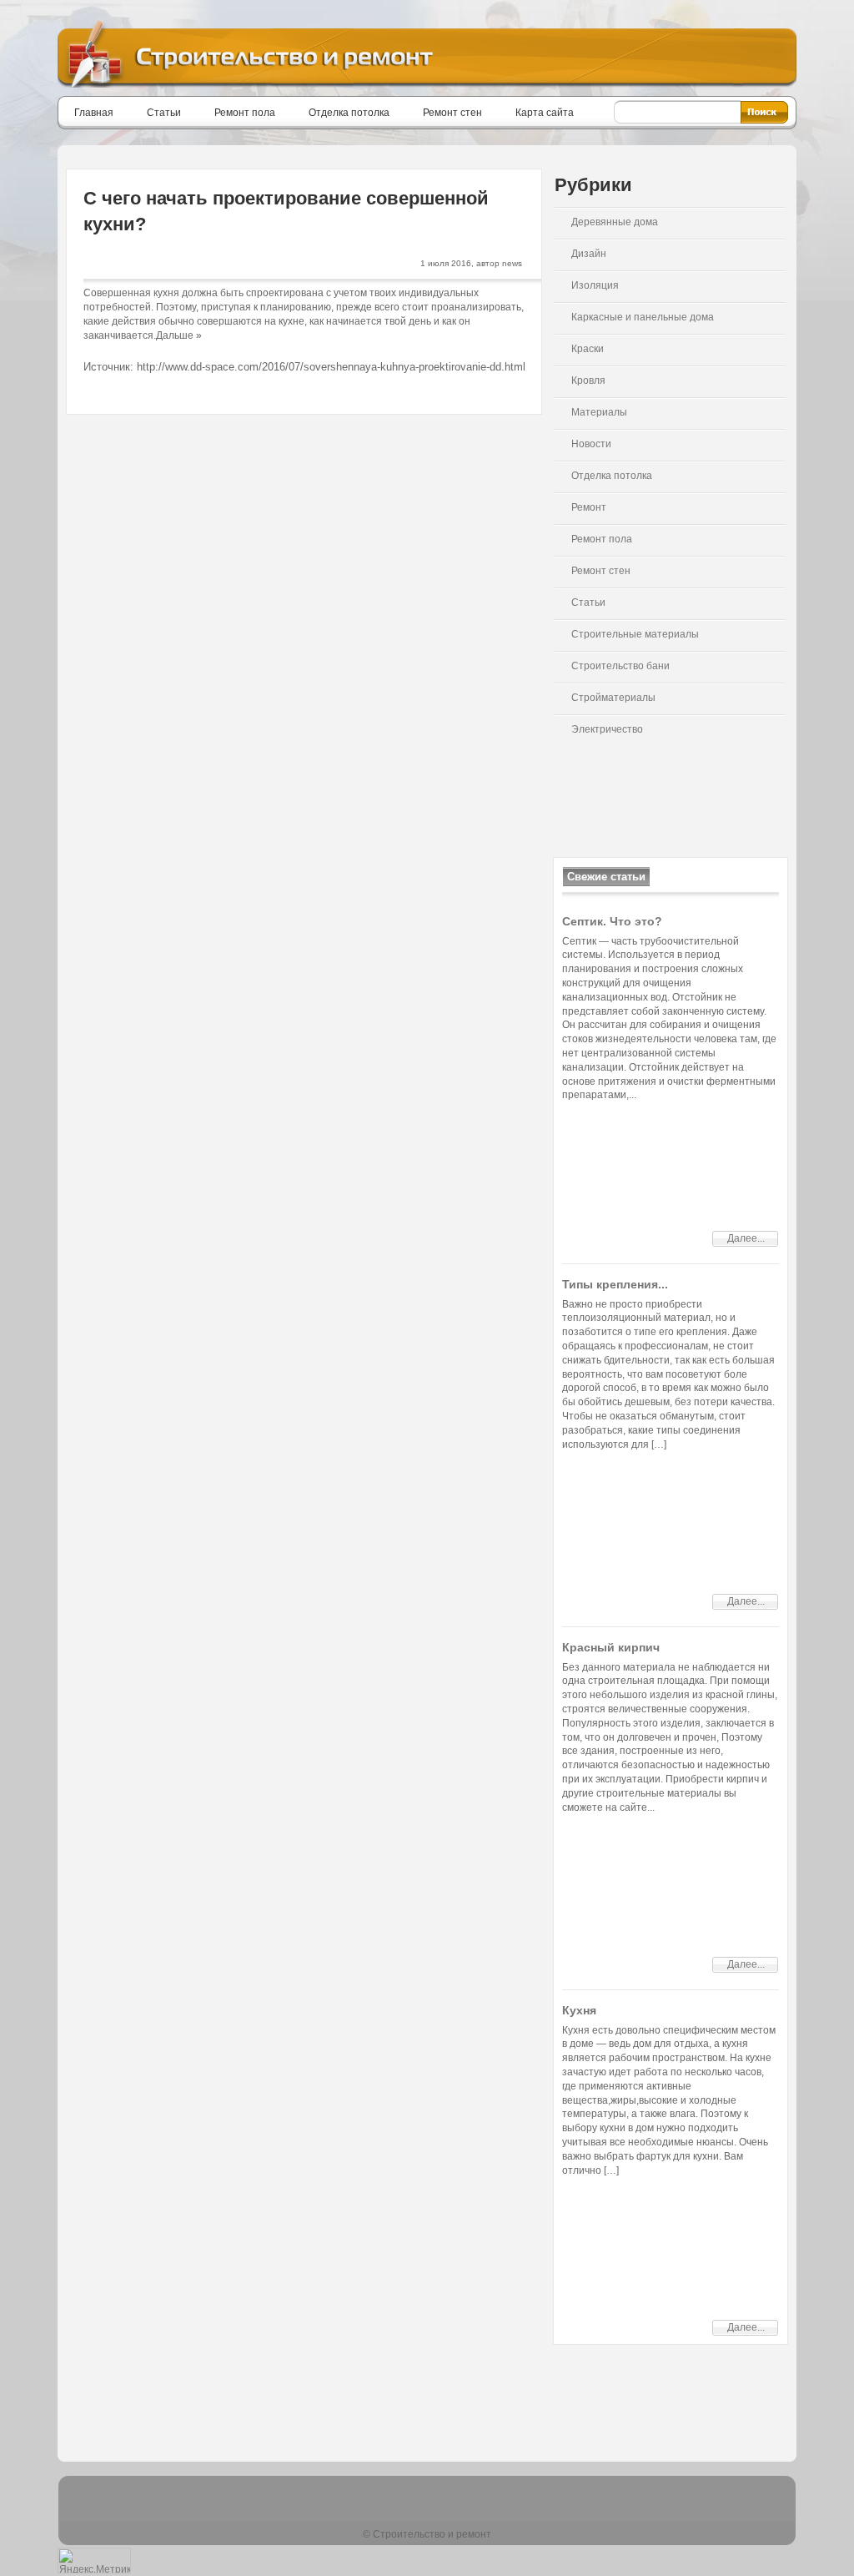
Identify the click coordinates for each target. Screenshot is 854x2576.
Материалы (599, 412)
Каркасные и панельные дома (643, 317)
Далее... (746, 1238)
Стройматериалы (613, 698)
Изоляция (595, 285)
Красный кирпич (611, 1647)
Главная (94, 113)
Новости (591, 444)
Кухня (579, 2010)
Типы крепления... (615, 1284)
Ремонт (589, 507)
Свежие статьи (606, 877)
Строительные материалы (635, 634)
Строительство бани (620, 666)
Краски (588, 349)
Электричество (607, 729)
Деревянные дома (615, 222)
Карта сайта (545, 113)
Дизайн (589, 254)
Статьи (164, 113)
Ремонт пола (245, 113)
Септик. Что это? (612, 921)
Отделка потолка (349, 113)
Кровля (588, 381)
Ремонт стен (452, 113)
